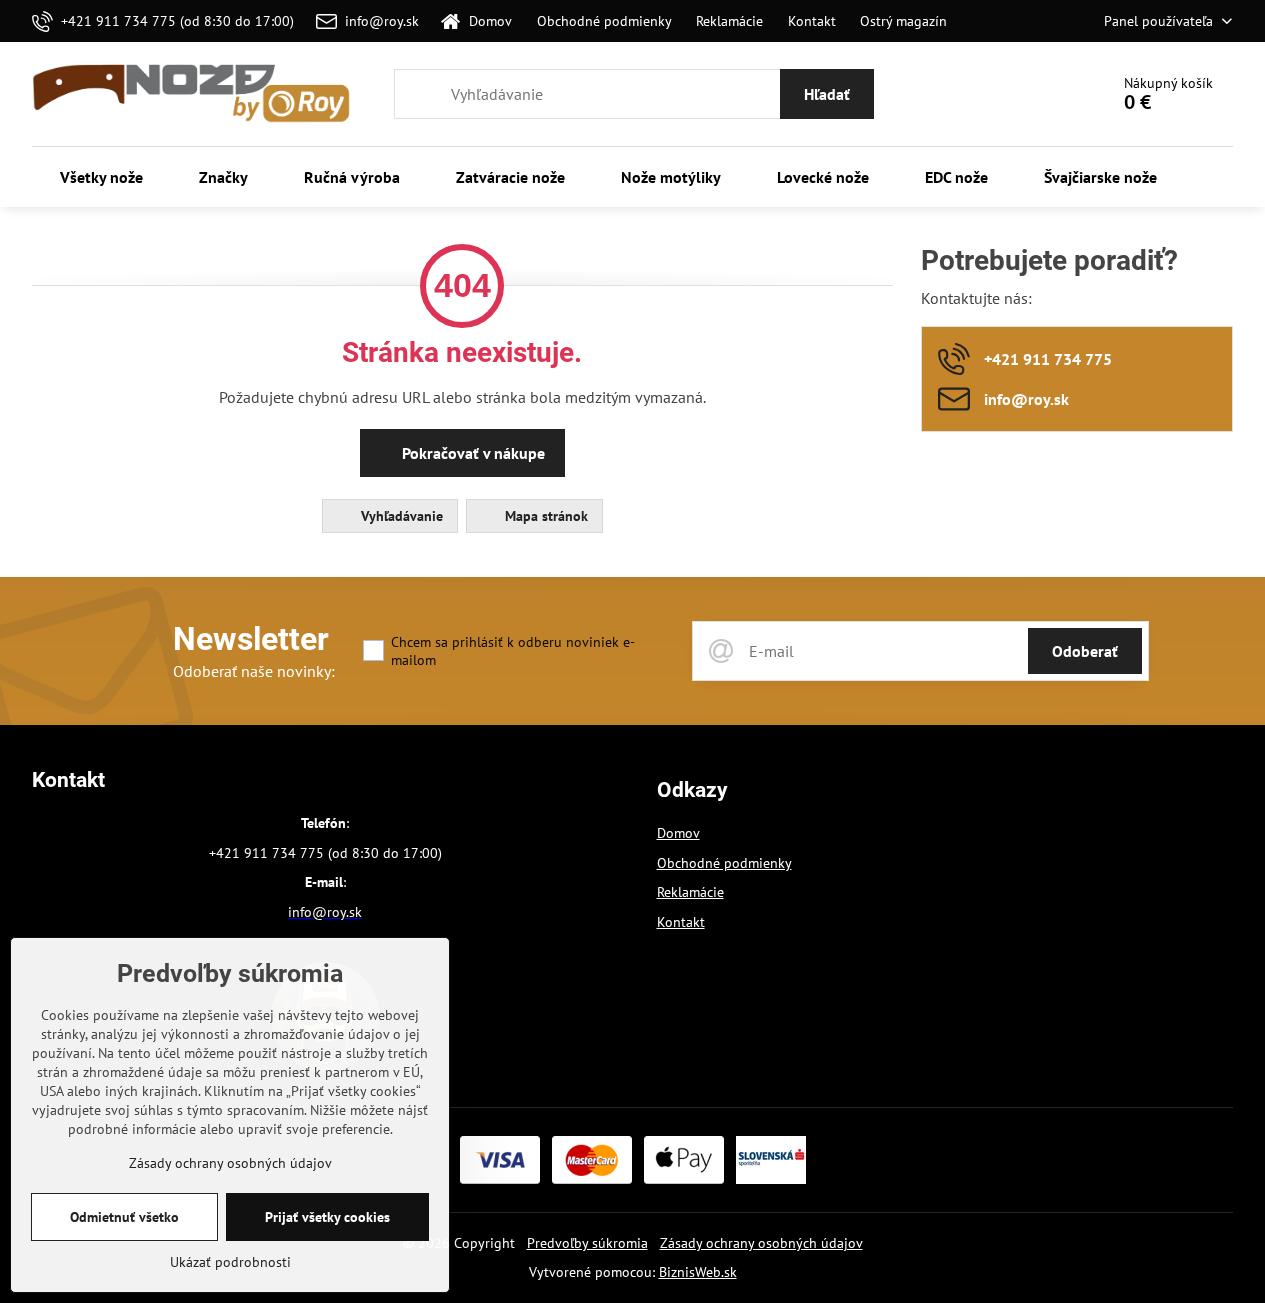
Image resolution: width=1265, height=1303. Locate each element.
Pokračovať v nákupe (471, 453)
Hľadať (827, 94)
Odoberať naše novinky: (254, 671)
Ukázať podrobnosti (230, 1262)
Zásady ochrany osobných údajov (761, 1243)
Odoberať (1085, 651)
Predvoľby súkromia (587, 1243)
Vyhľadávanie (400, 516)
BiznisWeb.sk (698, 1272)
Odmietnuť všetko (124, 1217)
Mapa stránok (544, 516)
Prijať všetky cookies (327, 1217)
